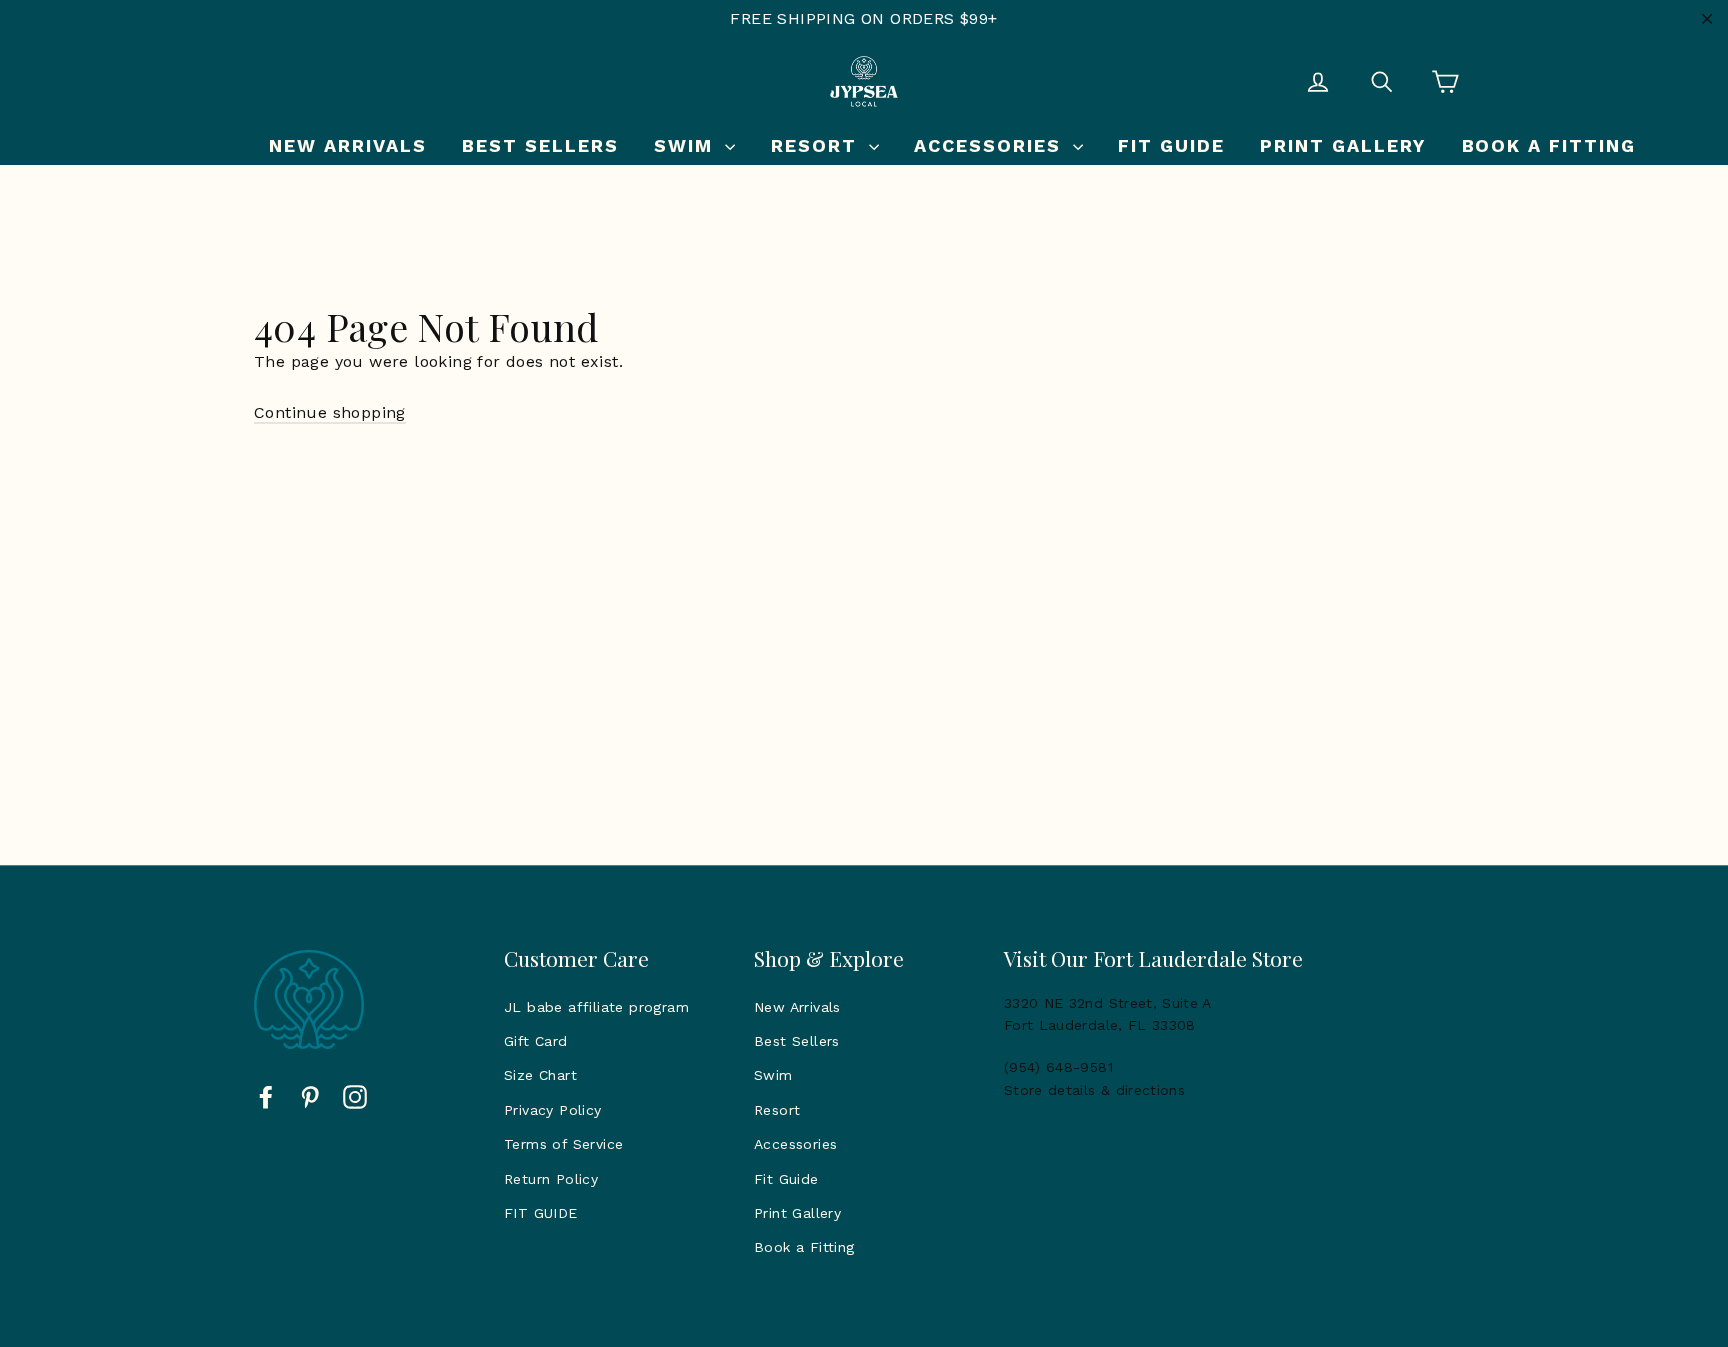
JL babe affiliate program (596, 1007)
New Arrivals (348, 145)
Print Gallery (1343, 145)
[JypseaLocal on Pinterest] (310, 1096)
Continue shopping (330, 412)
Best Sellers (540, 145)
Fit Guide (1171, 145)
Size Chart (540, 1075)
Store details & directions (1094, 1090)
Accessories (991, 145)
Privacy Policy (553, 1110)
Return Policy (551, 1179)
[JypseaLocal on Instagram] (355, 1096)
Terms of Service (563, 1144)
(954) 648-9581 (1058, 1067)
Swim (687, 145)
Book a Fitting (1549, 145)
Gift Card (536, 1041)
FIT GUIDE (541, 1213)
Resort (817, 145)
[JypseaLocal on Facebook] (266, 1096)
